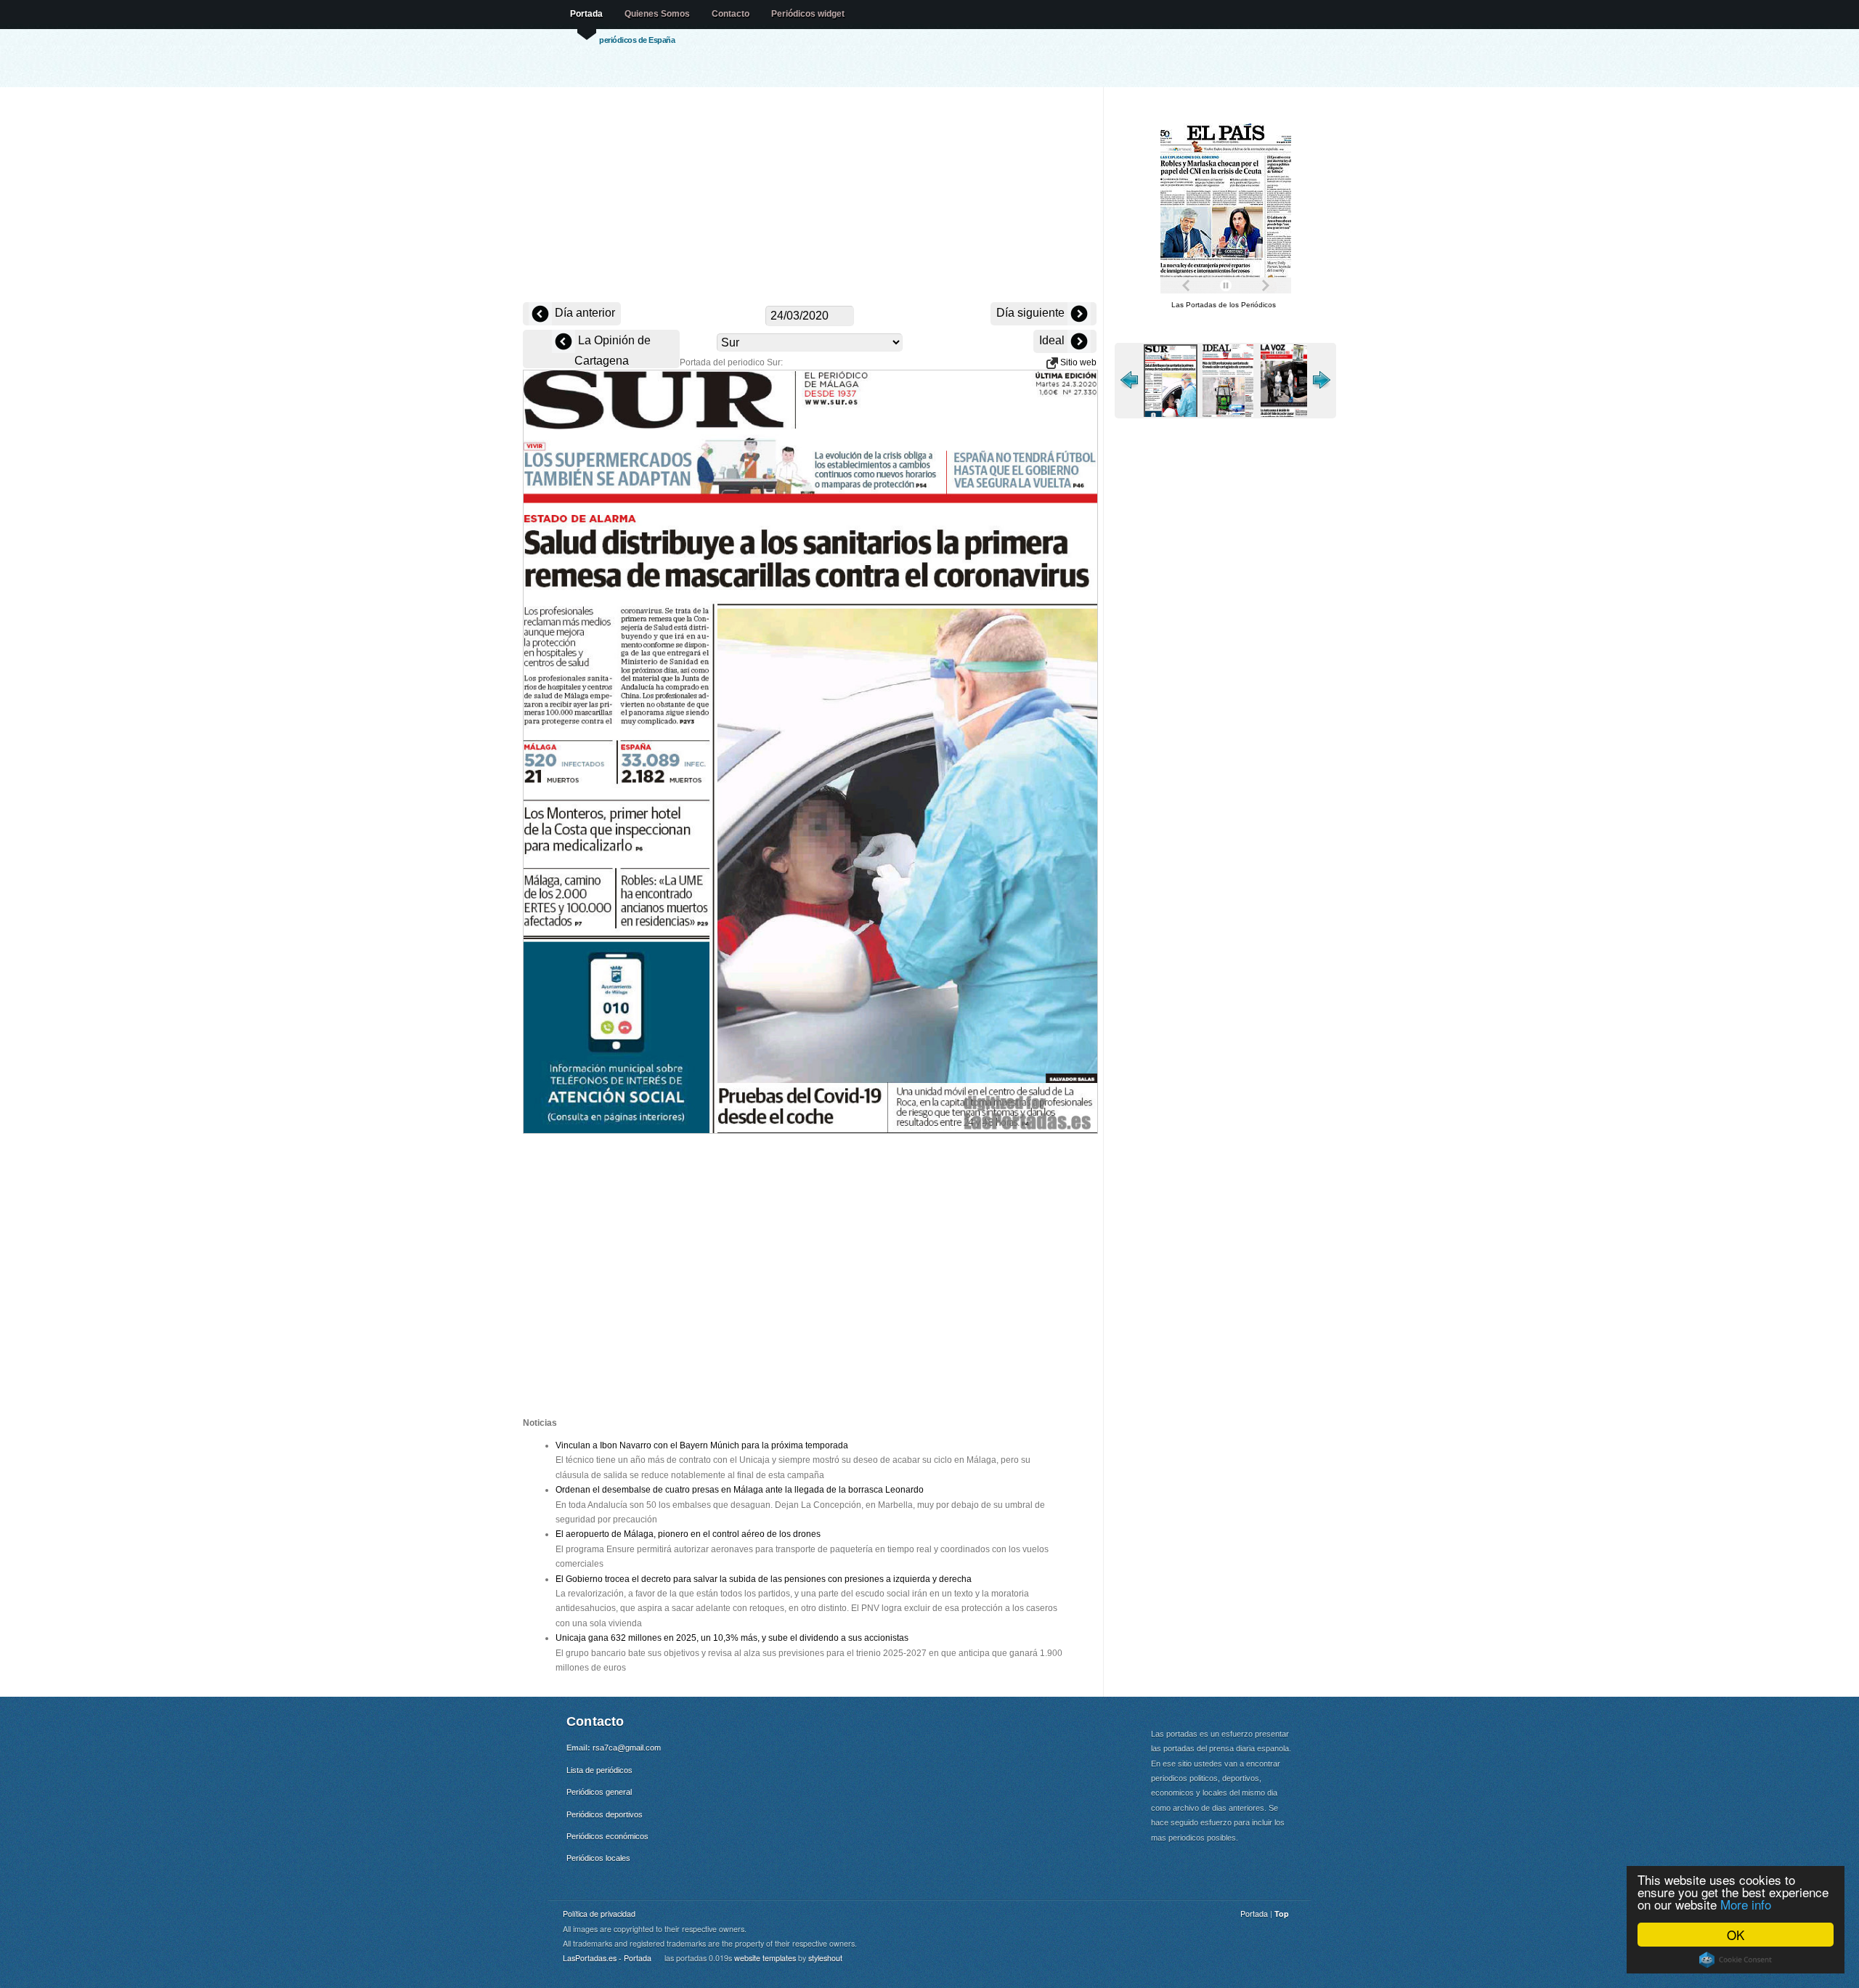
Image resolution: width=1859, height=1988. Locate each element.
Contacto (731, 14)
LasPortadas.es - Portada (607, 1958)
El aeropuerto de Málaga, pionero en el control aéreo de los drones (688, 1534)
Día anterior (583, 313)
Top (1282, 1914)
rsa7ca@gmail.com (627, 1748)
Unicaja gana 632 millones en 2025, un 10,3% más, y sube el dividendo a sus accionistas (732, 1638)
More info (1746, 1904)
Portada (586, 14)
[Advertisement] (810, 196)
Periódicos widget (808, 14)
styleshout (825, 1958)
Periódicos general (599, 1792)
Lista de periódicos (599, 1770)
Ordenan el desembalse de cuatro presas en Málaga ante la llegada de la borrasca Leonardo (740, 1490)
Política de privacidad (599, 1914)
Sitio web (1077, 362)
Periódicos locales (598, 1858)
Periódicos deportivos (605, 1814)
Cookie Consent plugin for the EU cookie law (1736, 1960)
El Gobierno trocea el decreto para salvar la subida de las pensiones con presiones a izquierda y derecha (764, 1579)
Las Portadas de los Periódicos (1224, 305)
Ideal (1053, 340)
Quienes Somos (657, 14)
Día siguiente (1032, 313)
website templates (765, 1958)
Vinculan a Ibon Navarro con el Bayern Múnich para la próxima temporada (702, 1445)
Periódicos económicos (607, 1836)
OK (1736, 1935)
